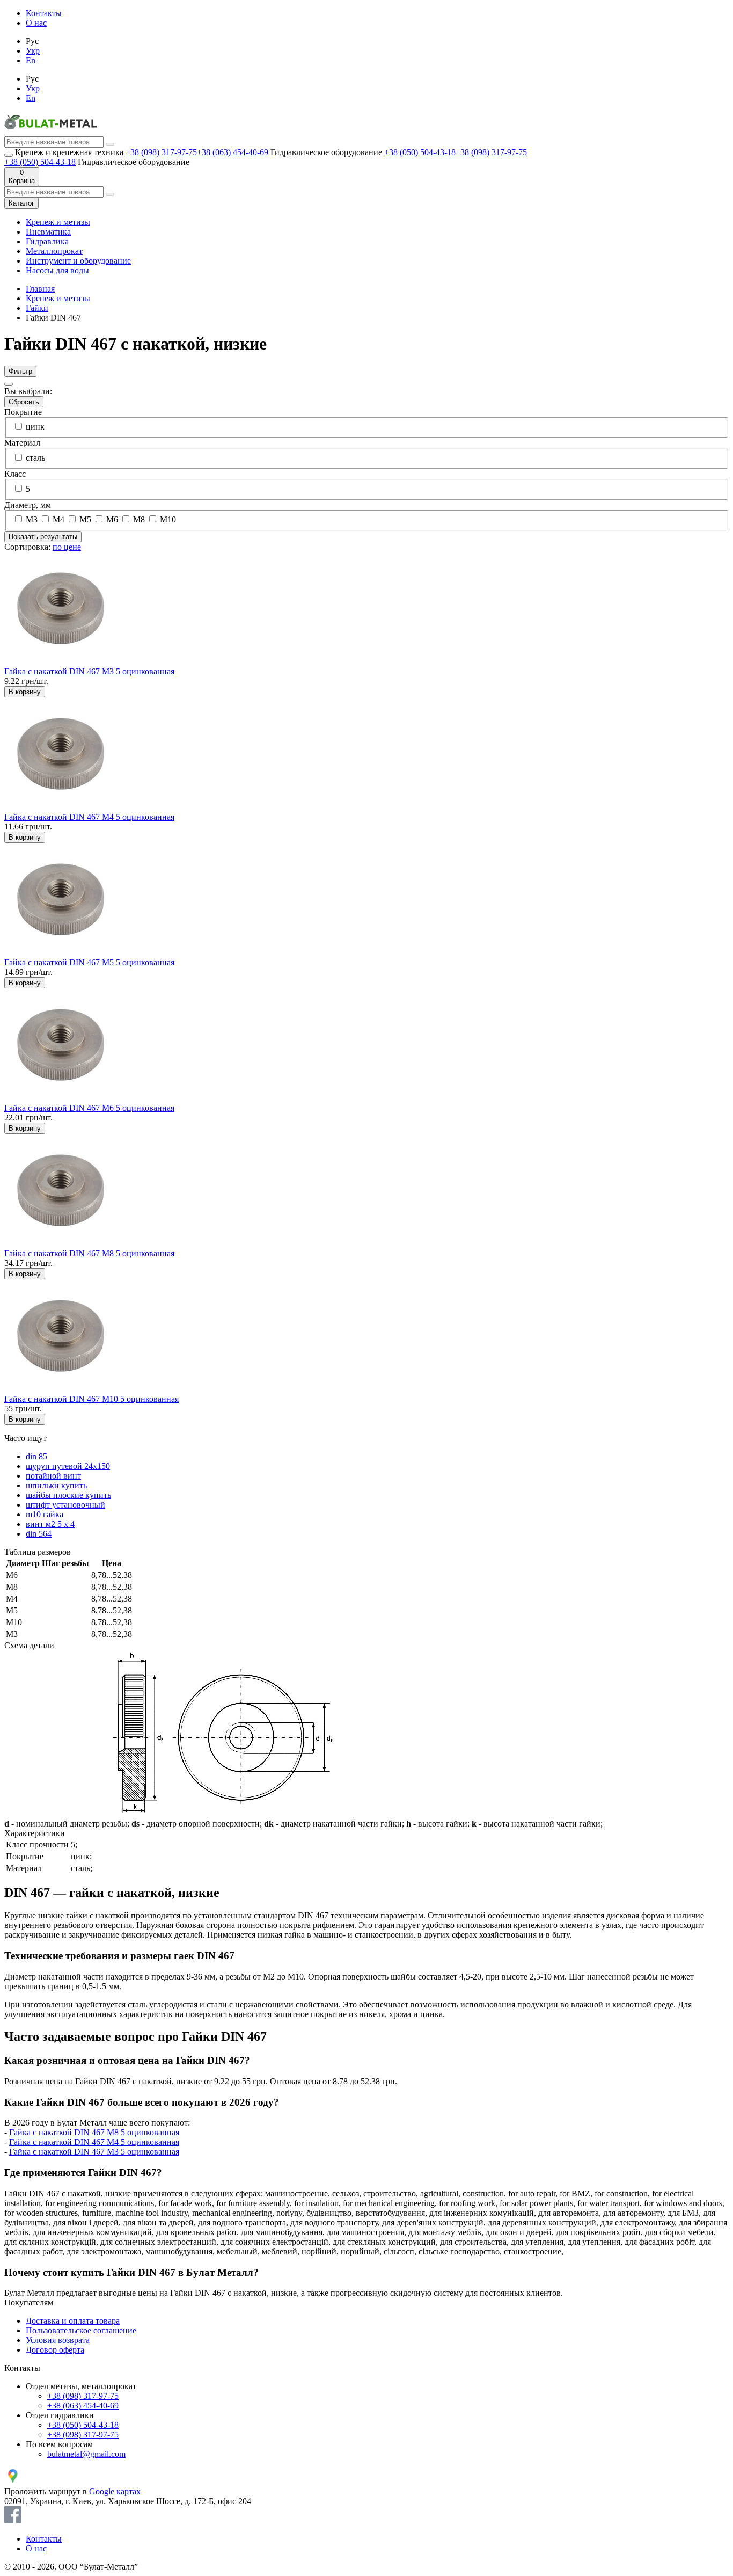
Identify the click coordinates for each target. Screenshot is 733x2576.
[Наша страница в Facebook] (13, 2520)
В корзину (25, 692)
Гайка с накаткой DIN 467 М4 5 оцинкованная (89, 817)
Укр (33, 51)
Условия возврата (58, 2340)
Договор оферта (55, 2350)
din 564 (39, 1534)
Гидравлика (47, 241)
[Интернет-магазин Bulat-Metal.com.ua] (50, 131)
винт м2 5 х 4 (50, 1524)
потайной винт (53, 1476)
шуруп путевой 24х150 (68, 1466)
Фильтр (20, 371)
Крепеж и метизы (58, 222)
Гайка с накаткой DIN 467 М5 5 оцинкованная (89, 962)
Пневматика (48, 232)
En (31, 60)
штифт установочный (65, 1505)
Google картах (115, 2491)
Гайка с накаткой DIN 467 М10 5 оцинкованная (91, 1399)
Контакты (44, 13)
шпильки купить (56, 1485)
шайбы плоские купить (68, 1495)
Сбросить (24, 402)
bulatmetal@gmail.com (86, 2454)
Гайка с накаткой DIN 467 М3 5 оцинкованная (89, 671)
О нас (36, 23)
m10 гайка (45, 1514)
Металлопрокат (54, 251)
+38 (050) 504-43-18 (420, 152)
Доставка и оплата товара (73, 2321)
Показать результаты (43, 537)
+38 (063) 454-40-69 (233, 152)
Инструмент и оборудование (78, 261)
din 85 (36, 1456)
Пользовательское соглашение (81, 2330)
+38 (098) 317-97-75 (161, 152)
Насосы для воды (57, 270)
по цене (67, 547)
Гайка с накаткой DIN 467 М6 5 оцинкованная (89, 1108)
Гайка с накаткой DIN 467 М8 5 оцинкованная (89, 1253)
